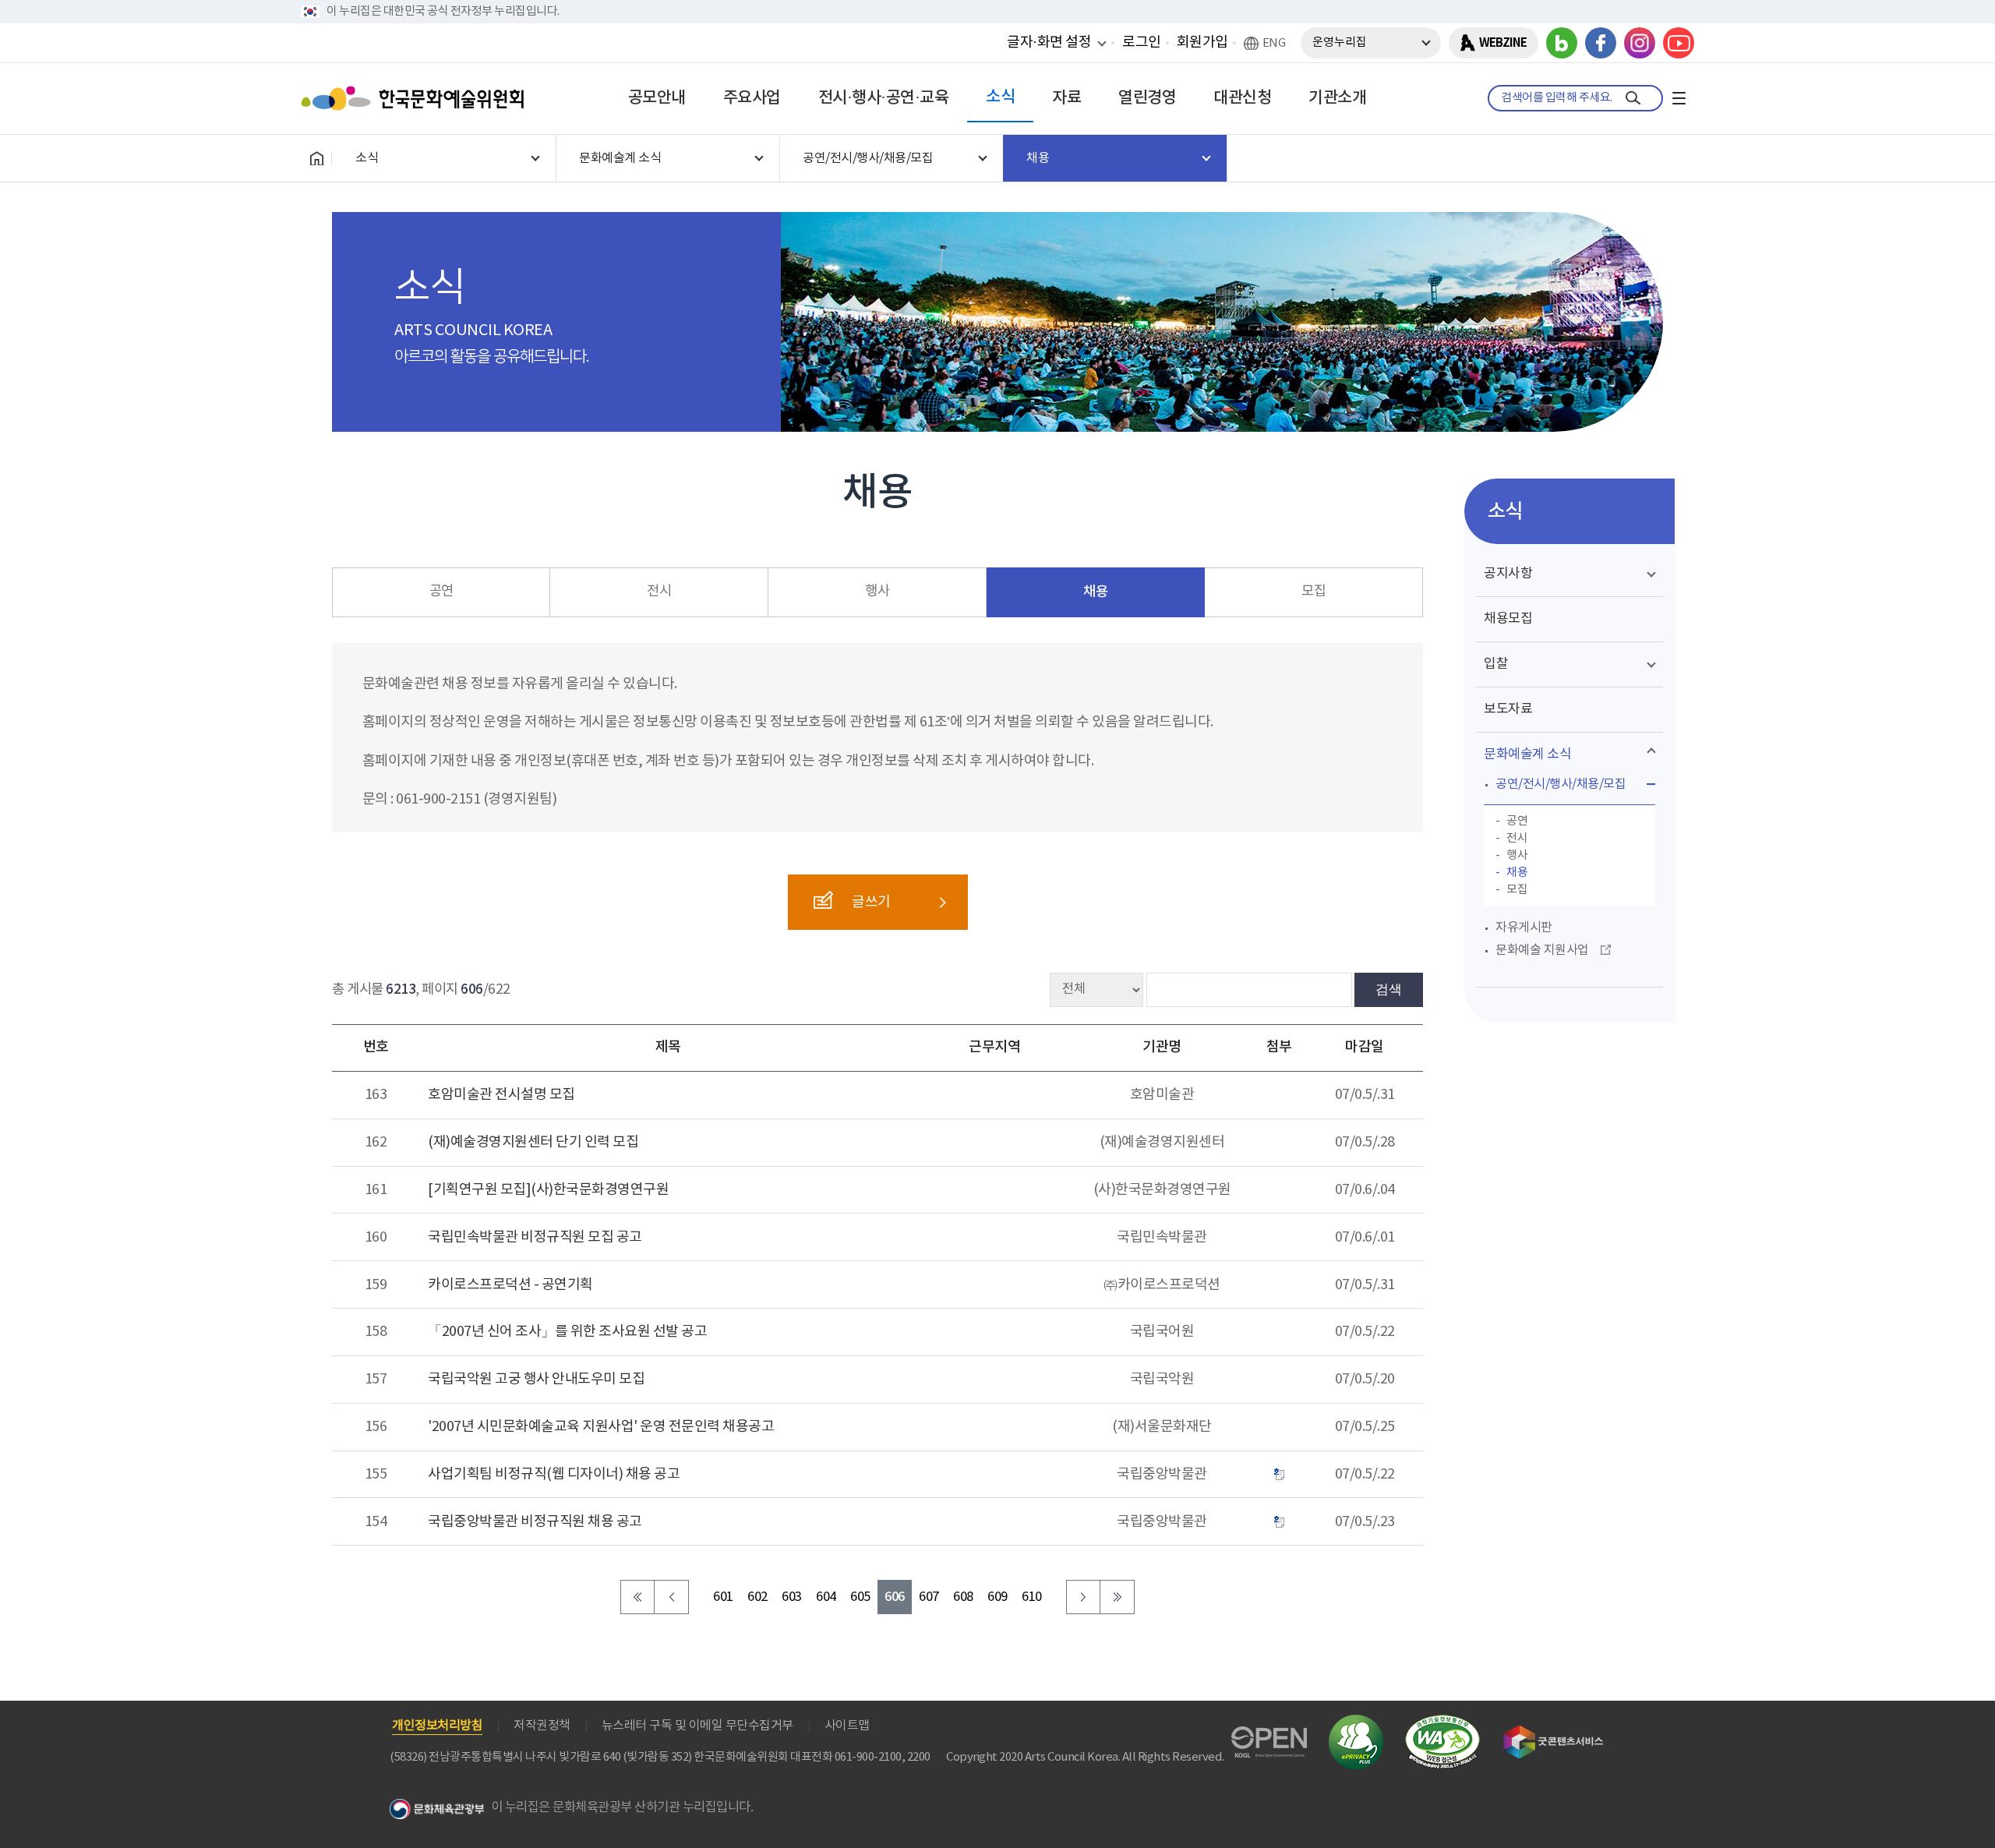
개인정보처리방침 (437, 1726)
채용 (1095, 592)
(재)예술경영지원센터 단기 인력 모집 (533, 1142)
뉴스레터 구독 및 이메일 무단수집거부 (697, 1726)
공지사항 (1508, 574)
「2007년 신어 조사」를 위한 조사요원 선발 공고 (567, 1332)
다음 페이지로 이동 (1083, 1597)
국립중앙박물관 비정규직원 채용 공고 (535, 1522)
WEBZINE (1503, 43)
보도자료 (1508, 709)
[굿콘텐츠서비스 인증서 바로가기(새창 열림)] (1554, 1732)
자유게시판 (1524, 928)
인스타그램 (1640, 43)
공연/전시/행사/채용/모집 (1561, 784)
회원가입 (1202, 42)
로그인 (1142, 42)
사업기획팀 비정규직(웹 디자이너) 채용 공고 (554, 1474)
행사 (877, 592)
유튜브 (1679, 43)
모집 (1314, 592)
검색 (1389, 989)
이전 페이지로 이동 (672, 1597)
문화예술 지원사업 (1542, 950)
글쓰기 (871, 902)
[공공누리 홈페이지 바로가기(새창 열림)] (1269, 1735)
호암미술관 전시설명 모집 (501, 1095)
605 (860, 1597)
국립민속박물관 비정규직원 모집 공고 (535, 1237)
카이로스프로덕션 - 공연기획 (510, 1285)
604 (826, 1597)
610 (1032, 1597)
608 (963, 1597)
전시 (659, 592)
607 (929, 1597)
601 (723, 1597)
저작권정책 (542, 1726)
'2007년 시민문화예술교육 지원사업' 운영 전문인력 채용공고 (601, 1427)
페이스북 (1601, 43)
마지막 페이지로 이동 (1118, 1597)
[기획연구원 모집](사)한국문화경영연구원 (548, 1190)
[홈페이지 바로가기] (316, 158)
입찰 (1496, 664)
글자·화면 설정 (1049, 42)
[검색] (1633, 98)
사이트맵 (847, 1726)
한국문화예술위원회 (416, 98)
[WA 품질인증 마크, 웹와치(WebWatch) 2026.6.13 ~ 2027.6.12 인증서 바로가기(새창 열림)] (1442, 1722)
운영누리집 (1340, 42)
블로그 (1562, 43)
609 (997, 1597)
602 (757, 1597)
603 (792, 1597)
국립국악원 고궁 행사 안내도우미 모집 (536, 1379)
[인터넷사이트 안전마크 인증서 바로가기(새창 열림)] (1356, 1724)
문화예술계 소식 (1527, 754)
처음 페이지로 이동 (637, 1597)
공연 (441, 592)
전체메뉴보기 (1679, 98)
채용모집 (1508, 619)
